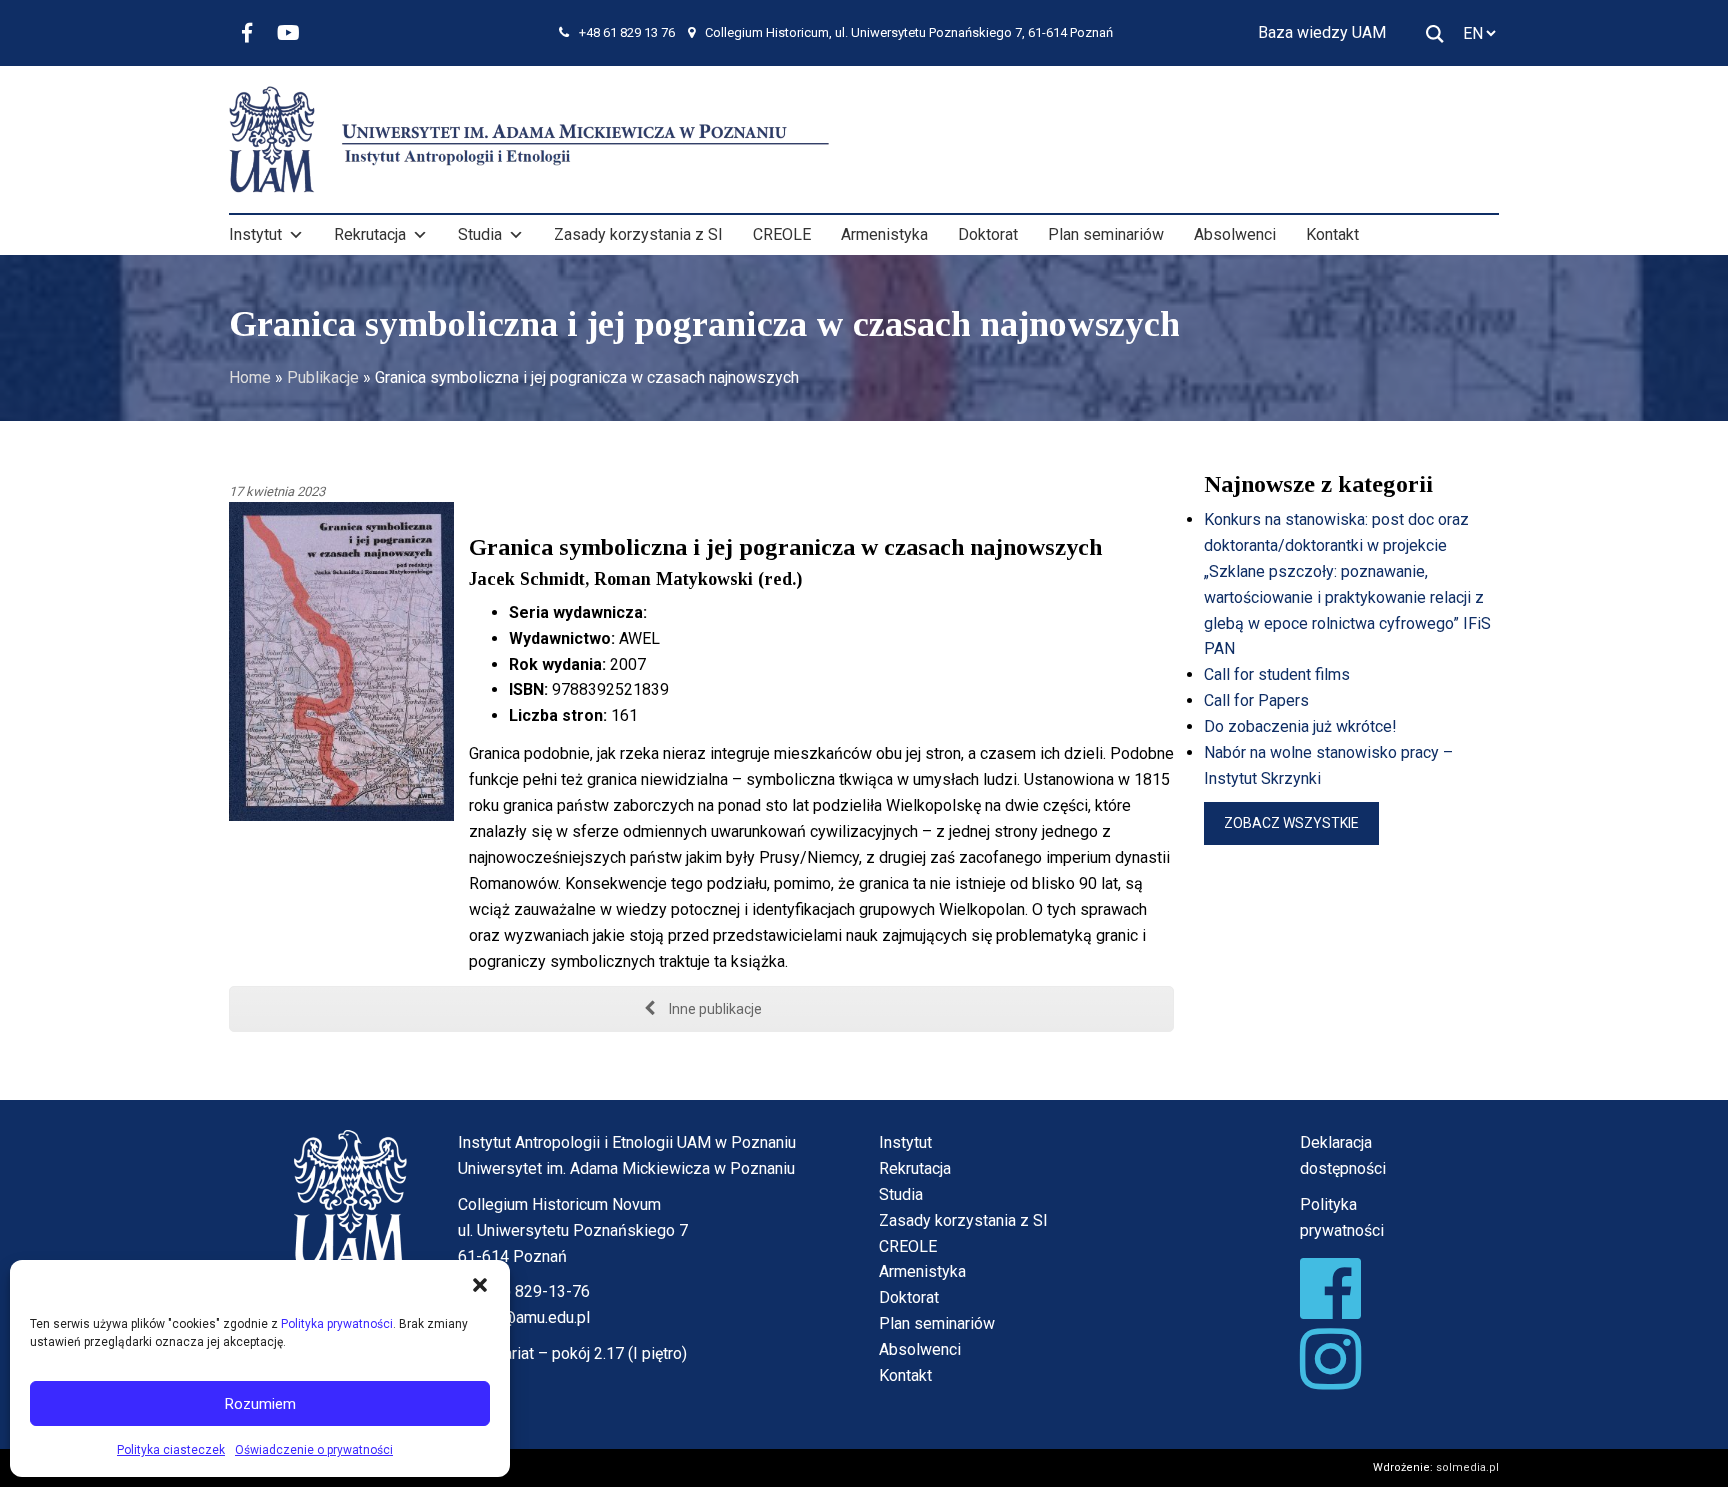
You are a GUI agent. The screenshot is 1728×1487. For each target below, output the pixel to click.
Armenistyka (884, 234)
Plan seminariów (1106, 234)
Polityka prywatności (337, 1324)
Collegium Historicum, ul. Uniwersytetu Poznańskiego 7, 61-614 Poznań (909, 32)
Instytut (255, 234)
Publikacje (323, 377)
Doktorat (988, 234)
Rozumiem (260, 1404)
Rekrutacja (370, 234)
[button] (480, 1285)
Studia (480, 234)
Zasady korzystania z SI (638, 234)
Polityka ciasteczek (171, 1450)
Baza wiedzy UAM (1322, 32)
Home (250, 377)
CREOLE (782, 234)
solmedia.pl (1467, 1467)
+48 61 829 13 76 (627, 32)
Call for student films (1277, 674)
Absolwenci (1235, 234)
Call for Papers (1256, 700)
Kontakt (1332, 234)
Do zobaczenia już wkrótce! (1300, 726)
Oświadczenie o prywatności (314, 1450)
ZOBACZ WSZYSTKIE (1291, 823)
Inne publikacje (714, 1009)
